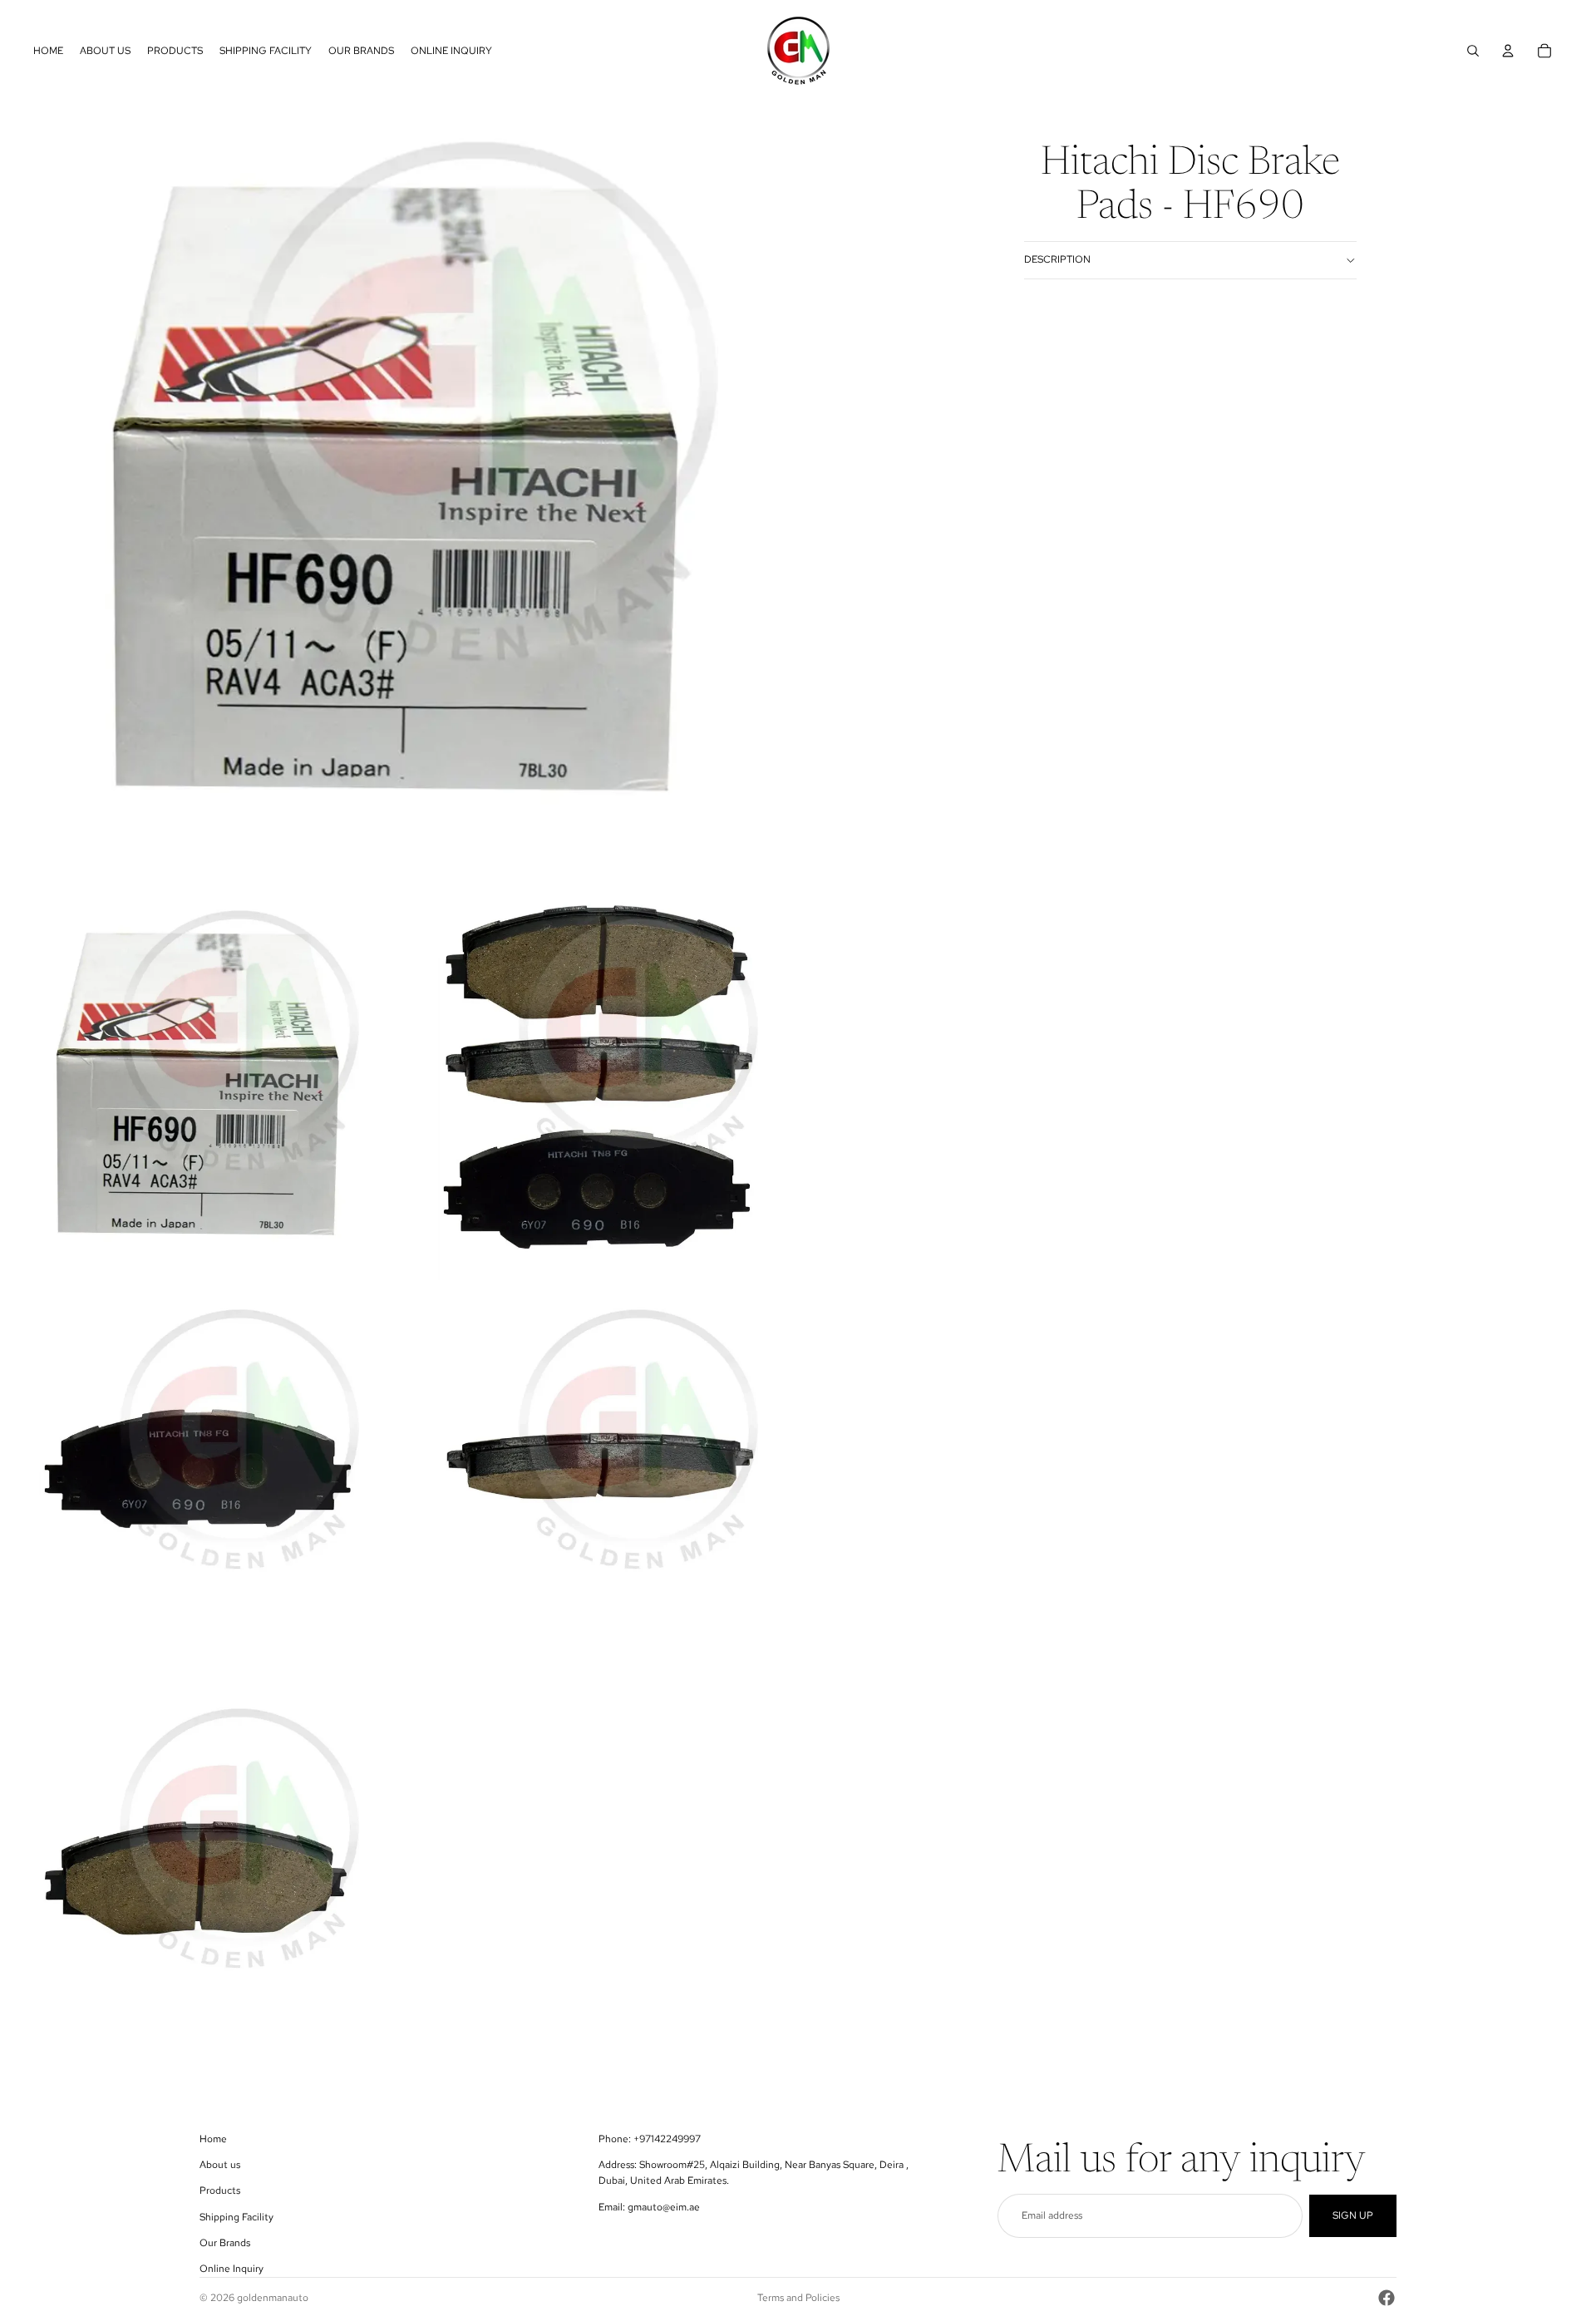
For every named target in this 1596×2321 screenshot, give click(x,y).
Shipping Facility (236, 2217)
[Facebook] (1387, 2298)
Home (213, 2139)
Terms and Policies (798, 2298)
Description (1057, 259)
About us (220, 2165)
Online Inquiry (232, 2269)
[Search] (1473, 51)
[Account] (1508, 51)
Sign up (1353, 2215)
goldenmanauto (273, 2298)
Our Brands (225, 2243)
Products (220, 2190)
